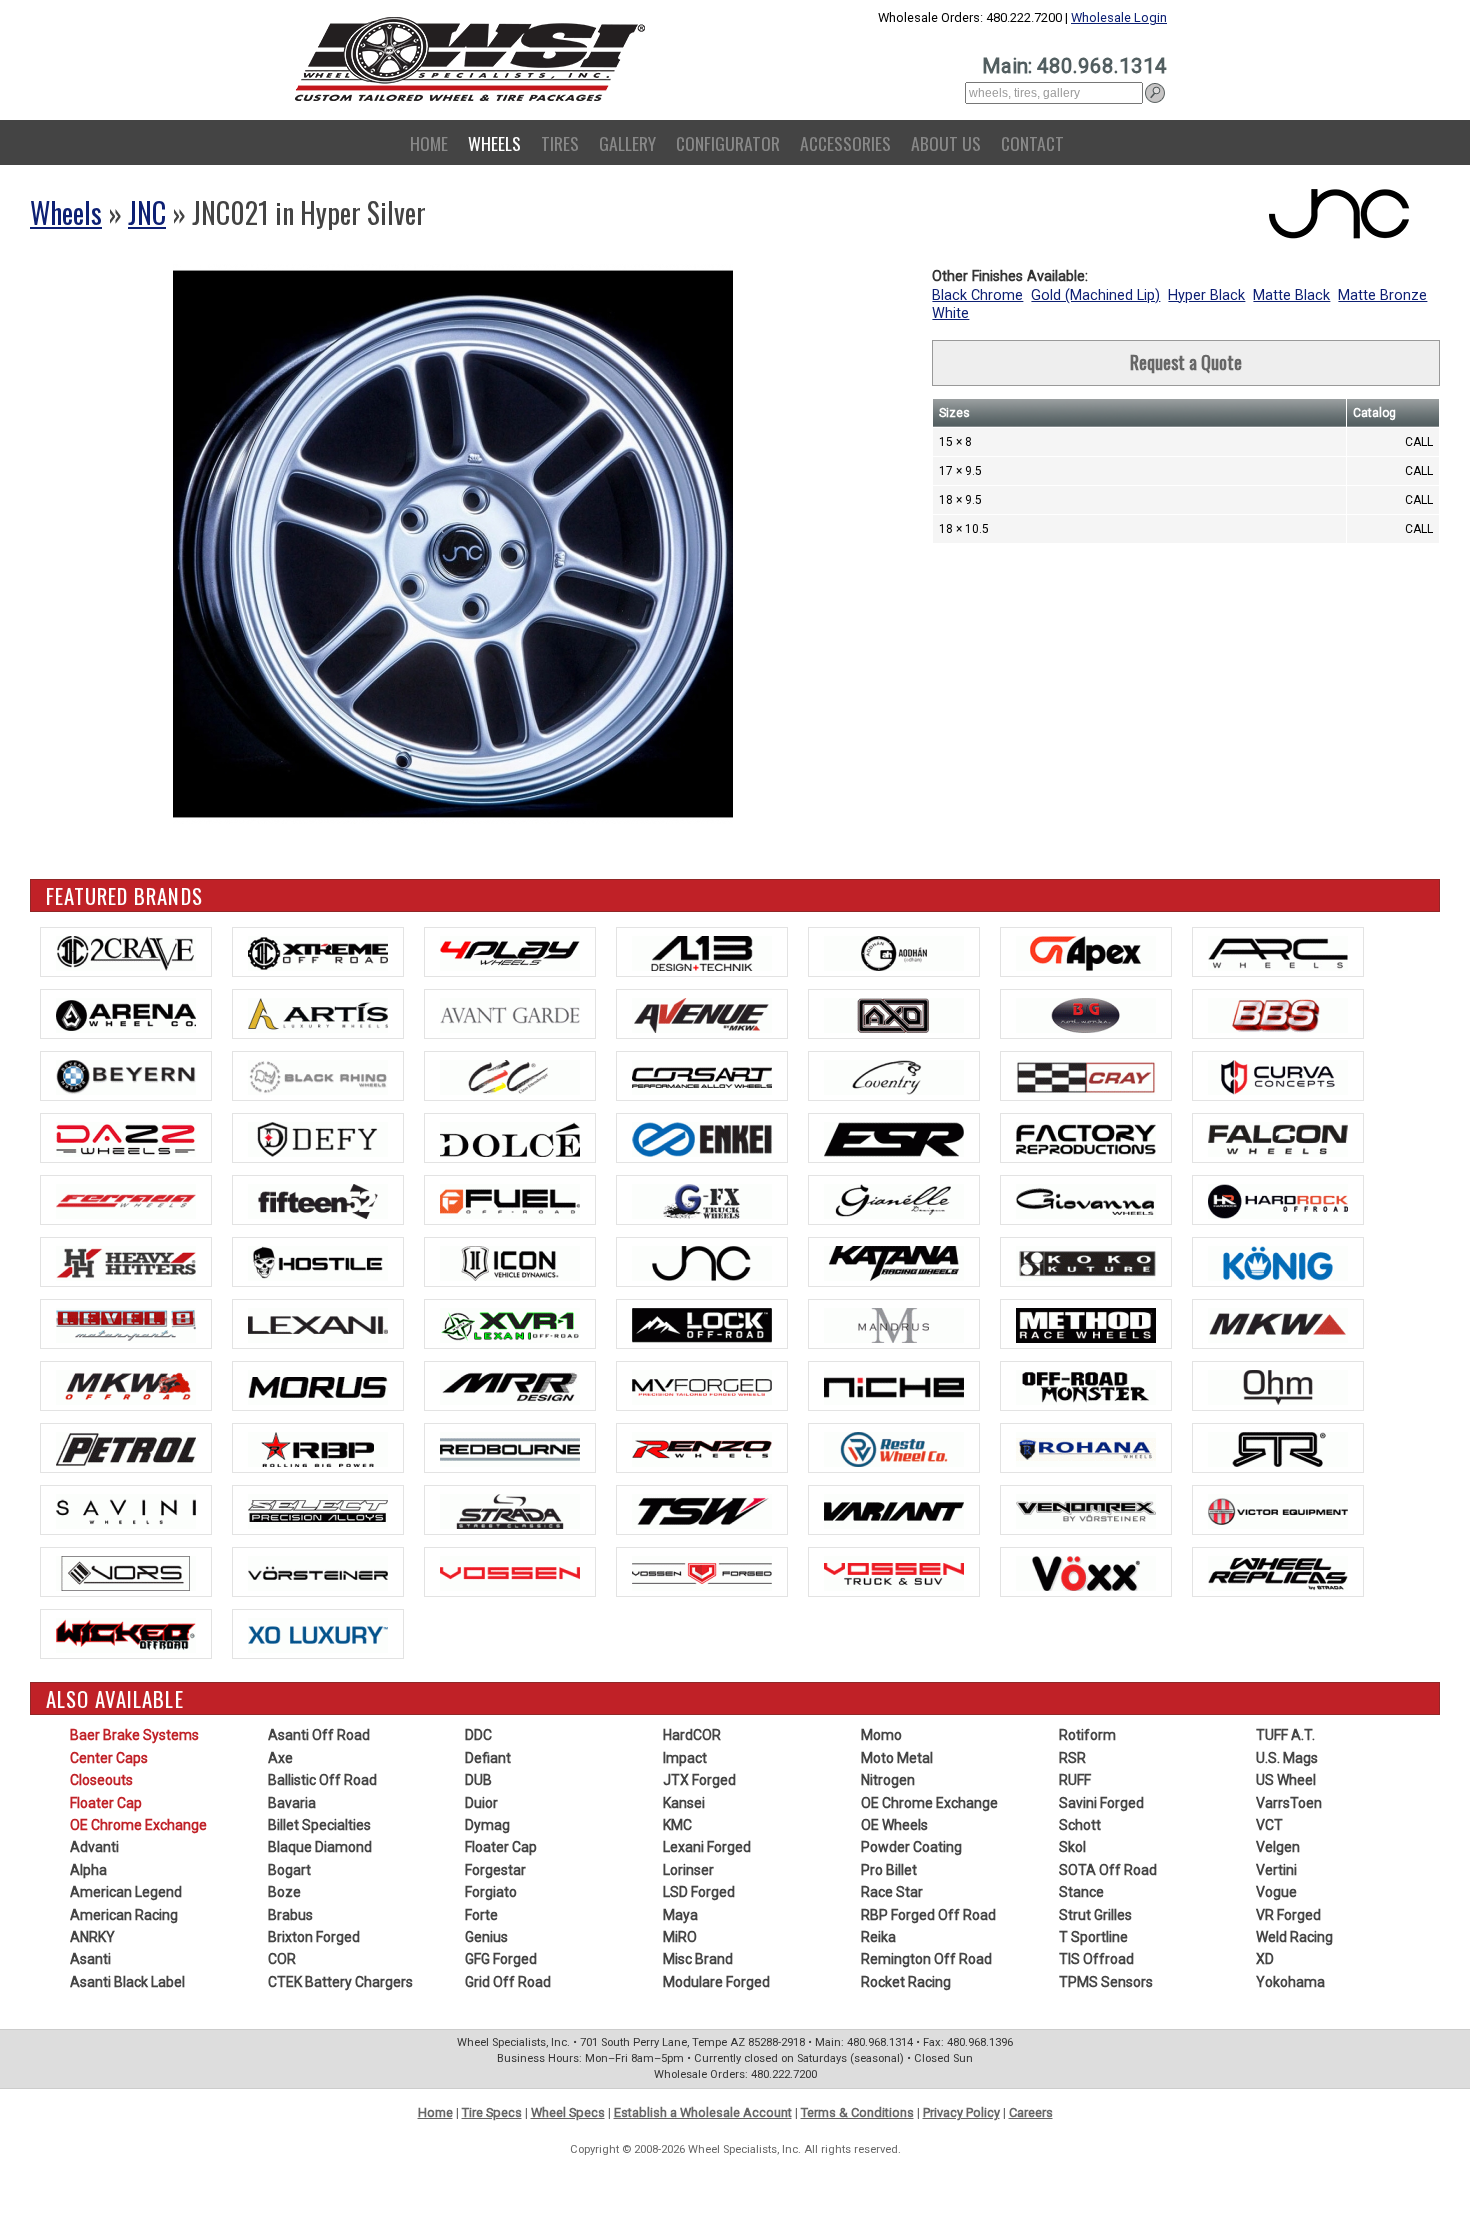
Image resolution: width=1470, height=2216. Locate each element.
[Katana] (894, 1262)
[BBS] (1278, 1014)
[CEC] (510, 1076)
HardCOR (692, 1735)
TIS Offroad (1096, 1959)
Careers (1031, 2112)
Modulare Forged (716, 1982)
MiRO (680, 1937)
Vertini (1276, 1870)
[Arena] (126, 1014)
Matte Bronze (1382, 295)
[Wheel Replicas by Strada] (1278, 1572)
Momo (881, 1735)
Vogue (1276, 1892)
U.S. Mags (1287, 1758)
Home (429, 143)
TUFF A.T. (1285, 1735)
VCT (1269, 1825)
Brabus (290, 1915)
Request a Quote (1186, 362)
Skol (1072, 1847)
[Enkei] (702, 1138)
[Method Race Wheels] (1086, 1324)
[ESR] (894, 1138)
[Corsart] (702, 1076)
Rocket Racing (906, 1982)
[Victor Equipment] (1278, 1510)
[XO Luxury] (318, 1634)
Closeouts (101, 1780)
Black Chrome (977, 295)
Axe (280, 1758)
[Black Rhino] (318, 1076)
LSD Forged (699, 1892)
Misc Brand (698, 1959)
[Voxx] (1086, 1572)
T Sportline (1093, 1937)
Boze (284, 1892)
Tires (560, 143)
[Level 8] (126, 1324)
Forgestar (495, 1870)
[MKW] (1278, 1324)
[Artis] (318, 1014)
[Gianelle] (894, 1200)
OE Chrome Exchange (138, 1825)
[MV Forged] (702, 1386)
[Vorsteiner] (318, 1572)
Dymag (487, 1825)
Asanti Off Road (319, 1735)
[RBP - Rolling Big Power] (318, 1448)
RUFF (1075, 1780)
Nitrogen (888, 1780)
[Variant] (894, 1510)
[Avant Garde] (510, 1014)
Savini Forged (1101, 1803)
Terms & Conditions (857, 2112)
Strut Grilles (1095, 1915)
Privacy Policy (961, 2112)
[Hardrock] (1278, 1200)
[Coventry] (894, 1076)
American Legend (126, 1892)
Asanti (90, 1959)
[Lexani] (318, 1324)
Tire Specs (492, 2112)
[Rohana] (1086, 1448)
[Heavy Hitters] (126, 1262)
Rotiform (1087, 1735)
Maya (680, 1915)
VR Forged (1288, 1915)
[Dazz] (126, 1138)
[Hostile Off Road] (318, 1262)
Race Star (892, 1892)
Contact (1032, 143)
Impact (685, 1758)
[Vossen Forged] (702, 1572)
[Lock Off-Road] (702, 1324)
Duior (481, 1803)
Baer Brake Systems (134, 1735)
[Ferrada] (126, 1200)
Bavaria (292, 1803)
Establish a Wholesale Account (703, 2112)
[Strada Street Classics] (510, 1510)
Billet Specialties (319, 1825)
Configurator (728, 143)
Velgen (1278, 1847)
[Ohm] (1278, 1386)
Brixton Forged (314, 1937)
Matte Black (1291, 295)
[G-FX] (702, 1200)
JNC (147, 212)
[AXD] (894, 1014)
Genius (486, 1937)
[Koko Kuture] (1086, 1262)
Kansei (684, 1803)
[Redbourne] (510, 1448)
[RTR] (1278, 1448)
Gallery (627, 143)
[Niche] (894, 1386)
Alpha (88, 1870)
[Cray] (1086, 1076)
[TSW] (702, 1510)
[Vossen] (510, 1572)
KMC (677, 1825)
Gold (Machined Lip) (1095, 295)
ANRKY (92, 1937)
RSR (1072, 1758)
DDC (478, 1735)
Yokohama (1290, 1982)
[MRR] (510, 1386)
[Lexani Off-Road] (510, 1324)
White (950, 313)
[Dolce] (510, 1138)
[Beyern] (126, 1076)
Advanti (94, 1847)
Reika (878, 1937)
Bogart (289, 1870)
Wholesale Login (1119, 17)
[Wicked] (126, 1634)
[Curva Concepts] (1278, 1076)
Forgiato (491, 1892)
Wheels (494, 143)
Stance (1081, 1892)
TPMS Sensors (1106, 1982)
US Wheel (1286, 1780)
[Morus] (318, 1386)
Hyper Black (1206, 295)
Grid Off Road (508, 1982)
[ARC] (1278, 952)
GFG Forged (501, 1959)
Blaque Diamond (320, 1847)
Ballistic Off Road (322, 1780)
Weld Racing (1294, 1937)
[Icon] (510, 1262)
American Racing (124, 1915)
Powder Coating (911, 1847)
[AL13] (702, 952)
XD (1265, 1959)
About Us (946, 143)
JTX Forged (699, 1780)
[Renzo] (702, 1448)
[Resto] (894, 1448)
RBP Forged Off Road (928, 1915)
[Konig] (1278, 1262)
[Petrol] (126, 1448)
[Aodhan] (894, 952)
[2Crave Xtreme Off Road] (318, 952)
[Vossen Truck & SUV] (894, 1572)
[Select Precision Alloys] (318, 1510)
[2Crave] (126, 952)
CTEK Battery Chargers (340, 1982)
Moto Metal (897, 1758)
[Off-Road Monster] (1086, 1386)
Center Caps (109, 1758)
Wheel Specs (568, 2112)
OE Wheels (894, 1825)
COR (282, 1959)
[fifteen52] (318, 1200)
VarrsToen (1289, 1803)
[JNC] (702, 1262)
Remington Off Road (926, 1959)
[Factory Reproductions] (1086, 1138)
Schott (1080, 1825)
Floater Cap (106, 1803)
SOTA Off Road (1108, 1870)
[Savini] (126, 1510)
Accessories (845, 143)
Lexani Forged (707, 1847)
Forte (481, 1915)
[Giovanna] (1086, 1200)
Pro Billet (889, 1870)
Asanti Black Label (127, 1982)
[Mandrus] (894, 1324)
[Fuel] (510, 1200)
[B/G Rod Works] (1086, 1014)
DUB (478, 1780)
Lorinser (688, 1870)
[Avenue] (702, 1014)
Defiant (488, 1758)
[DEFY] (318, 1138)
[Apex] (1086, 952)
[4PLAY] (510, 952)
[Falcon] (1278, 1138)
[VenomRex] (1086, 1510)
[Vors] (126, 1572)
